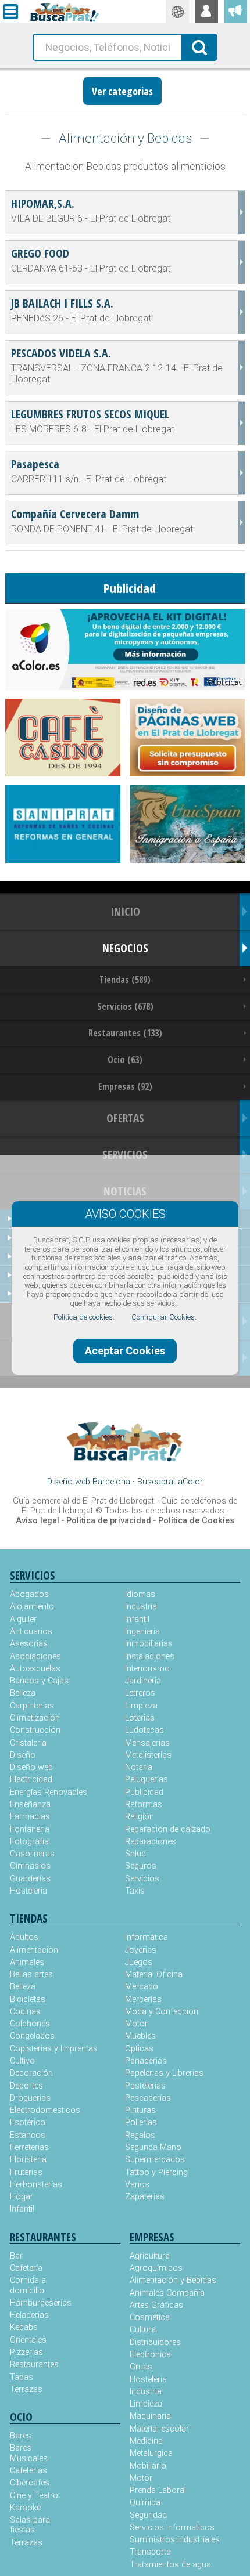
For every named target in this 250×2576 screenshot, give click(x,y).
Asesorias (29, 1644)
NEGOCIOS (125, 948)
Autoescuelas (35, 1669)
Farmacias (30, 1817)
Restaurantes (34, 2364)
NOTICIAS (125, 1191)
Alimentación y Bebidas (173, 2280)
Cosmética (150, 2317)
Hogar (22, 2197)
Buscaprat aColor (170, 1482)
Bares (21, 2436)
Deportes (26, 2086)
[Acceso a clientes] (206, 12)
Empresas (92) (125, 1086)
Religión (140, 1817)
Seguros (141, 1866)
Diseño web (31, 1767)
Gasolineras (32, 1854)
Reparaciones (151, 1842)
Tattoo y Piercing (156, 2172)
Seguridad (148, 2515)
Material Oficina (154, 1975)
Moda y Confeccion (162, 2012)
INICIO (125, 911)
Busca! (200, 46)
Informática (147, 1937)
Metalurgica (151, 2453)
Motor (136, 2024)
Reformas (144, 1804)
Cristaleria (28, 1743)
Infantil (137, 1619)
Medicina (146, 2441)
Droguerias (30, 2098)
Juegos (139, 1962)
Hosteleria (28, 1891)
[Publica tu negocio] (235, 12)
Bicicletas (28, 1999)
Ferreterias (29, 2147)
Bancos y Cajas (39, 1681)
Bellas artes (31, 1975)
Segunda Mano (153, 2147)
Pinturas (140, 2110)
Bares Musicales (29, 2453)
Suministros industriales (175, 2540)
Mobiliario (148, 2466)
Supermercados (155, 2160)
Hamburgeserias (37, 2303)
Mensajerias (147, 1743)
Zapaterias (145, 2197)
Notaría (139, 1767)
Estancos (28, 2135)
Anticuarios (31, 1632)
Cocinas (25, 2012)
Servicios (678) (125, 1006)
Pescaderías (148, 2098)
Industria (146, 2392)
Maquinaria (150, 2416)
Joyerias (141, 1950)
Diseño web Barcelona (89, 1482)
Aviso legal (37, 1521)
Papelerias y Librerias (164, 2073)
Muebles (140, 2036)
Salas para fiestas (30, 2525)
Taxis (135, 1891)
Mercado (142, 1987)
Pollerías (141, 2122)
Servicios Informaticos (172, 2528)
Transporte (150, 2552)
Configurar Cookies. (164, 1317)
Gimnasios (30, 1866)
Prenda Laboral (158, 2490)
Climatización (35, 1718)
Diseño (23, 1755)
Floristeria (28, 2160)
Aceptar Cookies (125, 1351)
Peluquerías (147, 1780)
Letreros (140, 1693)
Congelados (32, 2036)
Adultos (24, 1937)
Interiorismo (147, 1669)
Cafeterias (28, 2471)
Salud (135, 1854)
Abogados (29, 1594)
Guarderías (30, 1879)
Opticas (139, 2049)
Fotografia (29, 1842)
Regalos (140, 2135)
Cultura (143, 2330)
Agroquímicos (156, 2268)
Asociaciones (35, 1656)
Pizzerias (26, 2352)
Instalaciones (150, 1656)
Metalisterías (148, 1755)
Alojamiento (32, 1607)
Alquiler (23, 1619)
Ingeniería (142, 1632)
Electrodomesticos (45, 2110)
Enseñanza (30, 1804)
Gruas (141, 2367)
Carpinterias (32, 1706)
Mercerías (143, 1999)
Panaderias (146, 2061)
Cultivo (22, 2061)
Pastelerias (145, 2086)
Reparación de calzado (168, 1829)
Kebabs (24, 2327)
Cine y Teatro (34, 2496)
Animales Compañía (167, 2293)
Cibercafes (30, 2483)
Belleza (23, 1693)
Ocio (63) (125, 1060)
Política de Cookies (196, 1521)
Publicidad (144, 1792)
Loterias (140, 1718)
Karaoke (25, 2508)
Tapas (22, 2377)
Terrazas (26, 2389)
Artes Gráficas (156, 2305)
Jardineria (143, 1681)
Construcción (35, 1730)
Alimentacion (34, 1950)
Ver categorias (122, 91)
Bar (16, 2256)
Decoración (31, 2073)
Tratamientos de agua (170, 2565)
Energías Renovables (49, 1792)
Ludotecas (144, 1730)
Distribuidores (155, 2342)
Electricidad (31, 1780)
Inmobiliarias (149, 1644)
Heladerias (29, 2315)
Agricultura (150, 2256)
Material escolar (159, 2429)
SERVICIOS (125, 1155)
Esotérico (28, 2122)
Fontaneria (30, 1829)
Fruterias (26, 2172)
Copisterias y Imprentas (54, 2049)
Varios (137, 2185)
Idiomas (140, 1594)
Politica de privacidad (109, 1521)
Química (145, 2503)
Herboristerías (36, 2185)
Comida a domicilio (28, 2285)
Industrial (142, 1607)
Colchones (30, 2024)
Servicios (142, 1879)
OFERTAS (125, 1118)
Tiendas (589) (125, 980)
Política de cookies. (84, 1317)
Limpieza (141, 1706)
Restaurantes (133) (125, 1033)
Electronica (150, 2355)
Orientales (28, 2340)
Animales (27, 1962)
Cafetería (26, 2268)
